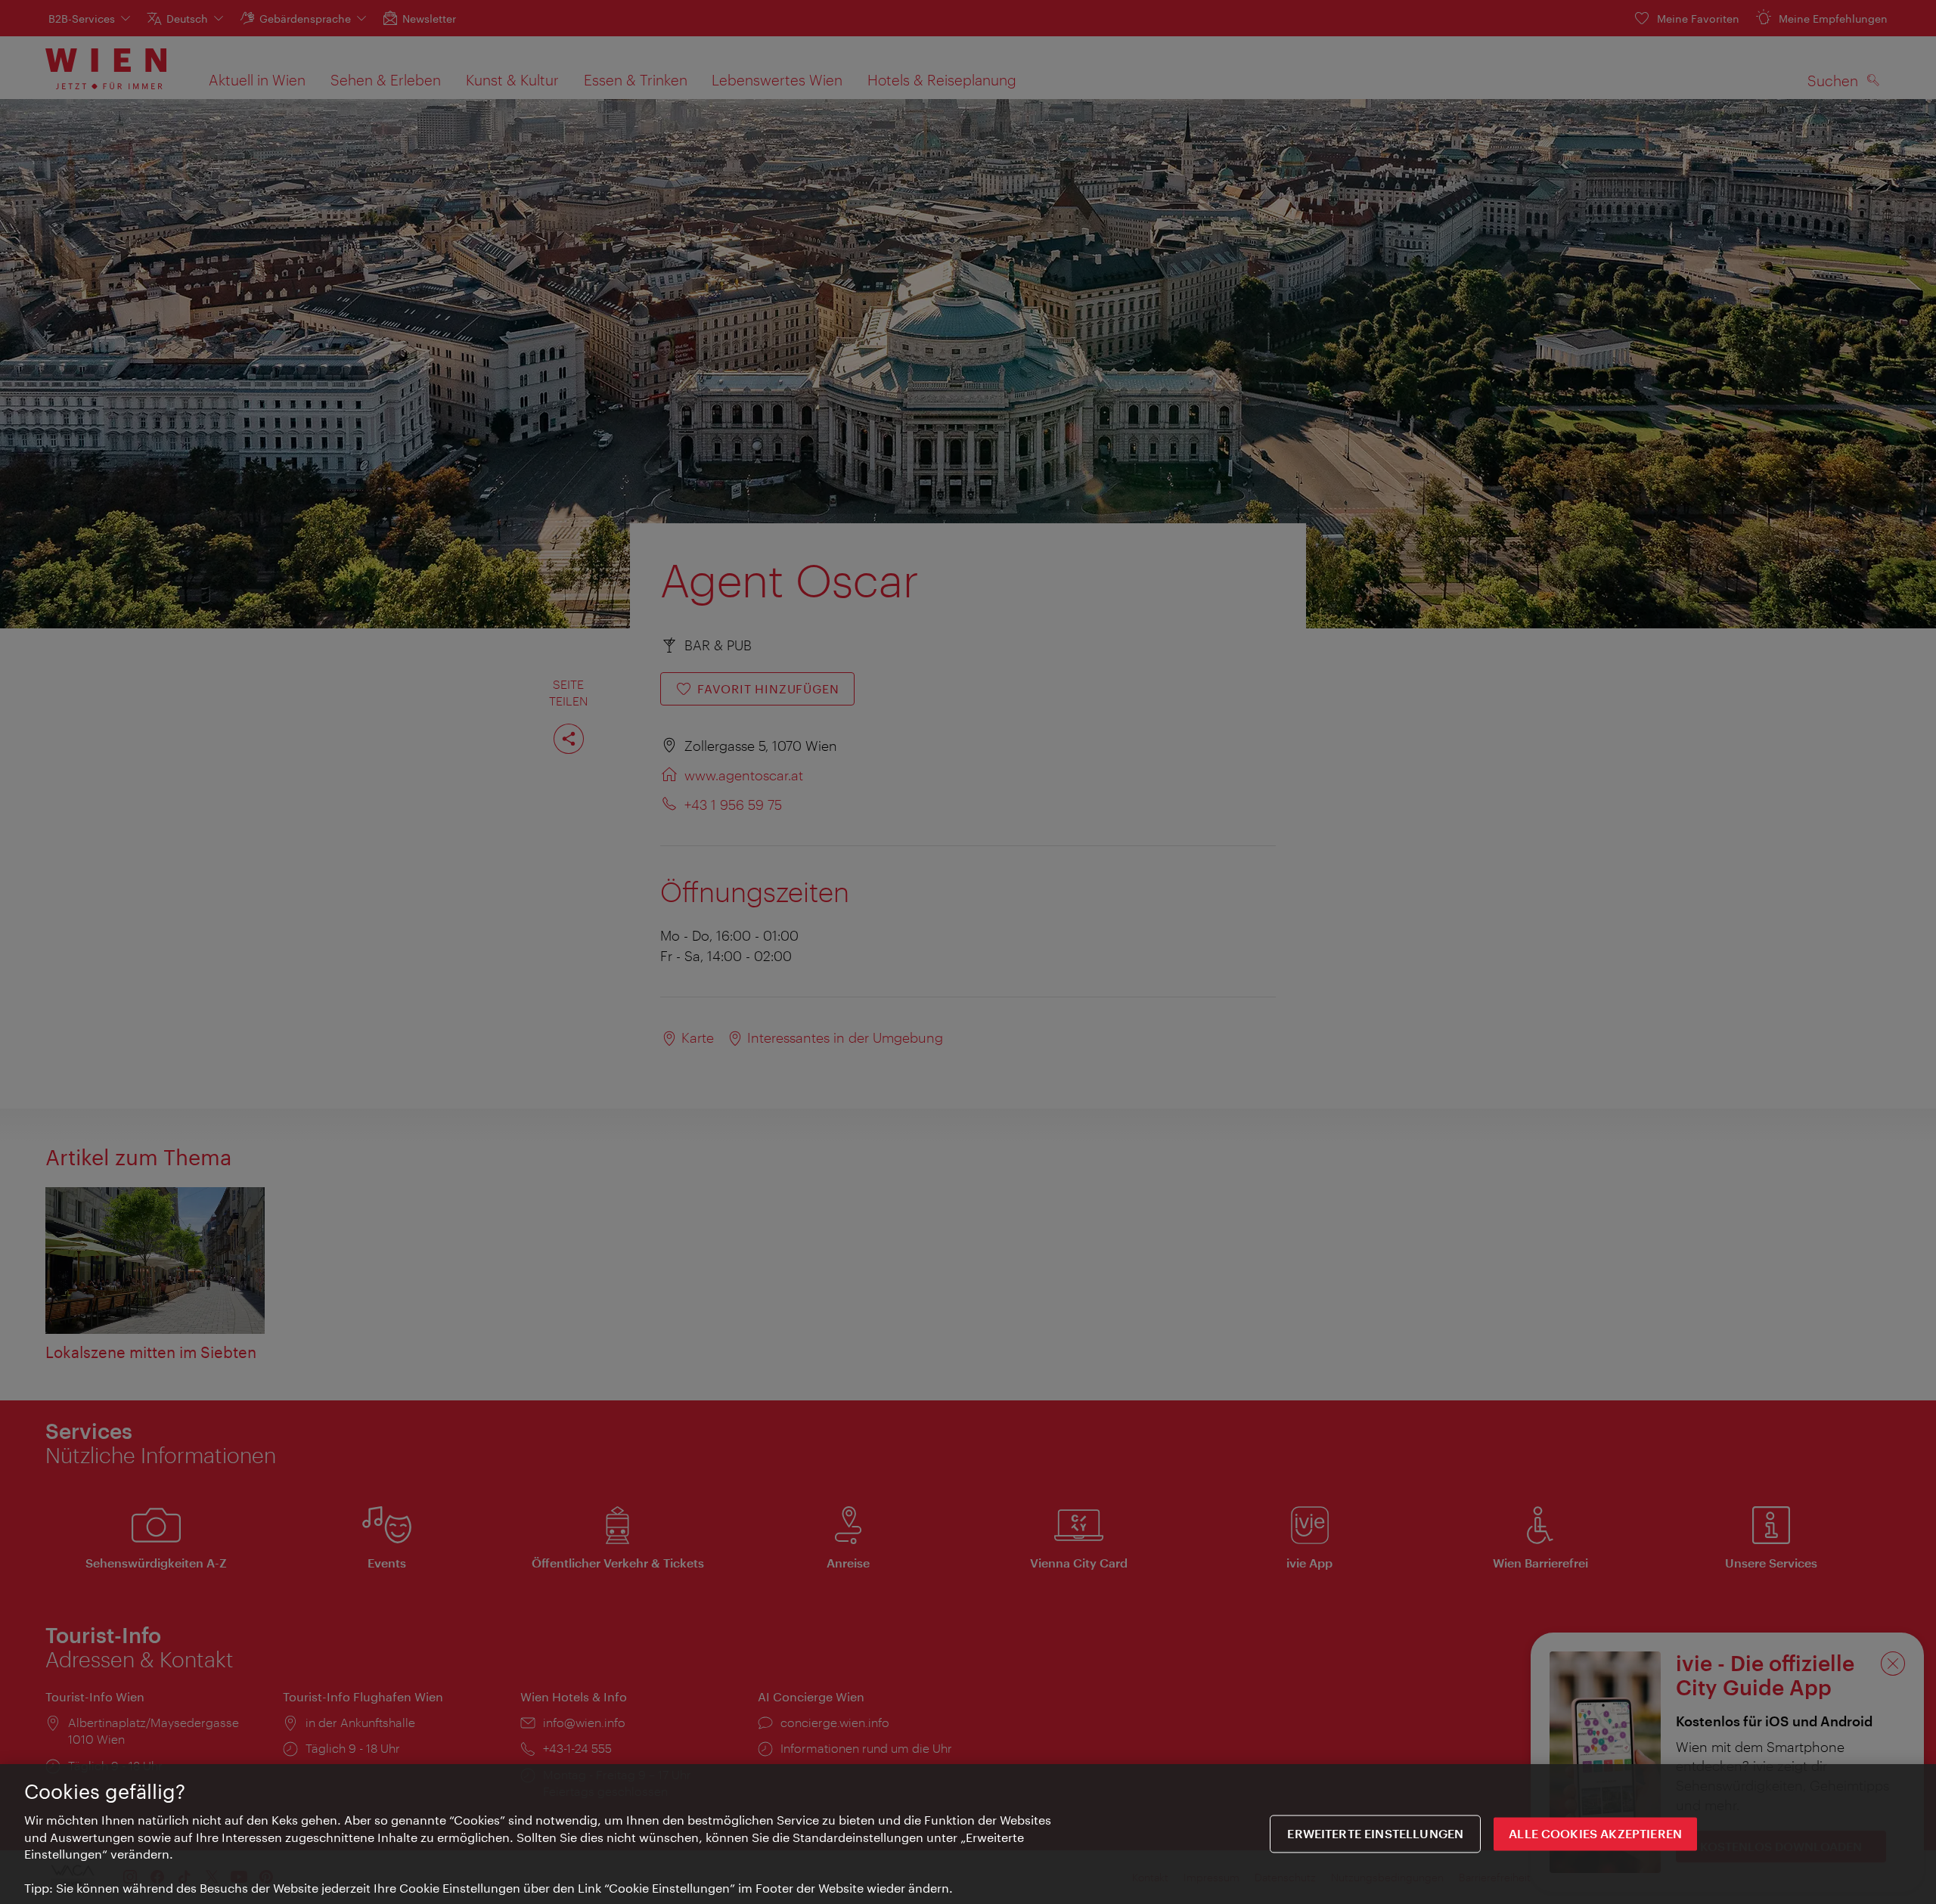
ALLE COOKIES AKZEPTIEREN (1595, 1834)
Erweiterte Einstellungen (1375, 1834)
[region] (968, 1834)
